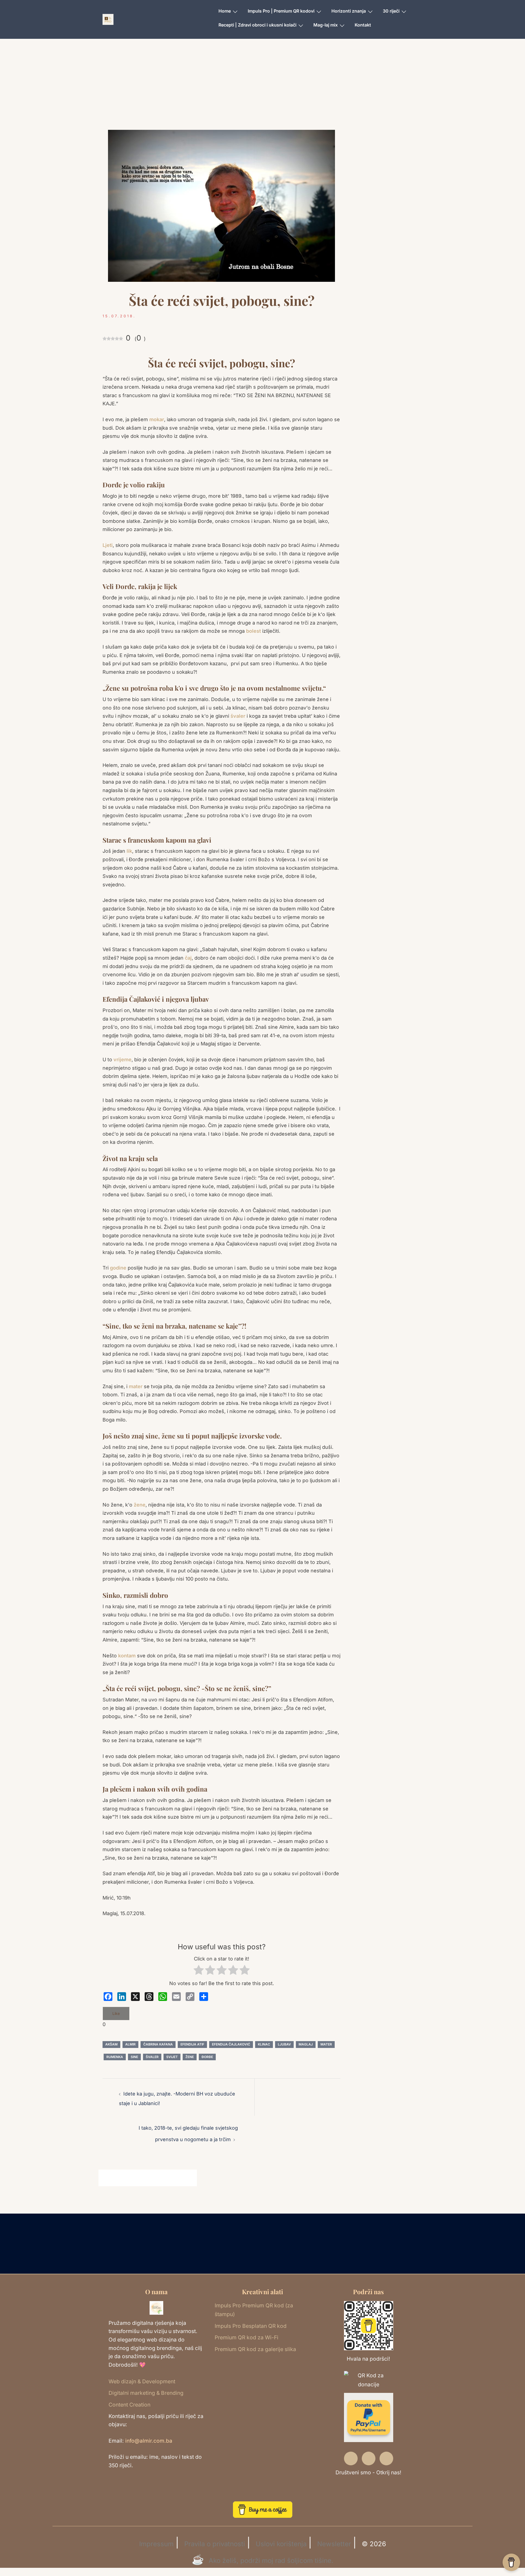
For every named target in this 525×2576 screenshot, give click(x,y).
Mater (326, 2044)
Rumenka (115, 2057)
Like (116, 2013)
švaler (239, 716)
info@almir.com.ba (149, 2441)
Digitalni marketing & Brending (146, 2393)
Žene (190, 2057)
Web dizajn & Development (142, 2381)
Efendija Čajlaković (231, 2044)
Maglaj (306, 2044)
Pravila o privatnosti (215, 2544)
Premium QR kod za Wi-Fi (247, 2337)
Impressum (156, 2544)
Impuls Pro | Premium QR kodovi (281, 11)
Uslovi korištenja (281, 2544)
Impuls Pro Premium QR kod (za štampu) (254, 2310)
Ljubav (284, 2044)
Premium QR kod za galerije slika (255, 2349)
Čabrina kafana (158, 2044)
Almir (130, 2044)
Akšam (111, 2044)
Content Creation (129, 2405)
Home (225, 11)
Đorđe (207, 2057)
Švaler (152, 2057)
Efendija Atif (192, 2044)
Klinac (264, 2044)
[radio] (199, 1971)
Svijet (172, 2057)
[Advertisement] (262, 92)
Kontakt (363, 25)
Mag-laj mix (326, 25)
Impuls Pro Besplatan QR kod (251, 2326)
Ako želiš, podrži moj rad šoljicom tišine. (271, 2561)
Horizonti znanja (349, 11)
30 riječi (391, 11)
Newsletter (334, 2544)
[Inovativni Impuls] (108, 19)
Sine (134, 2057)
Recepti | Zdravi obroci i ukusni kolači (257, 25)
